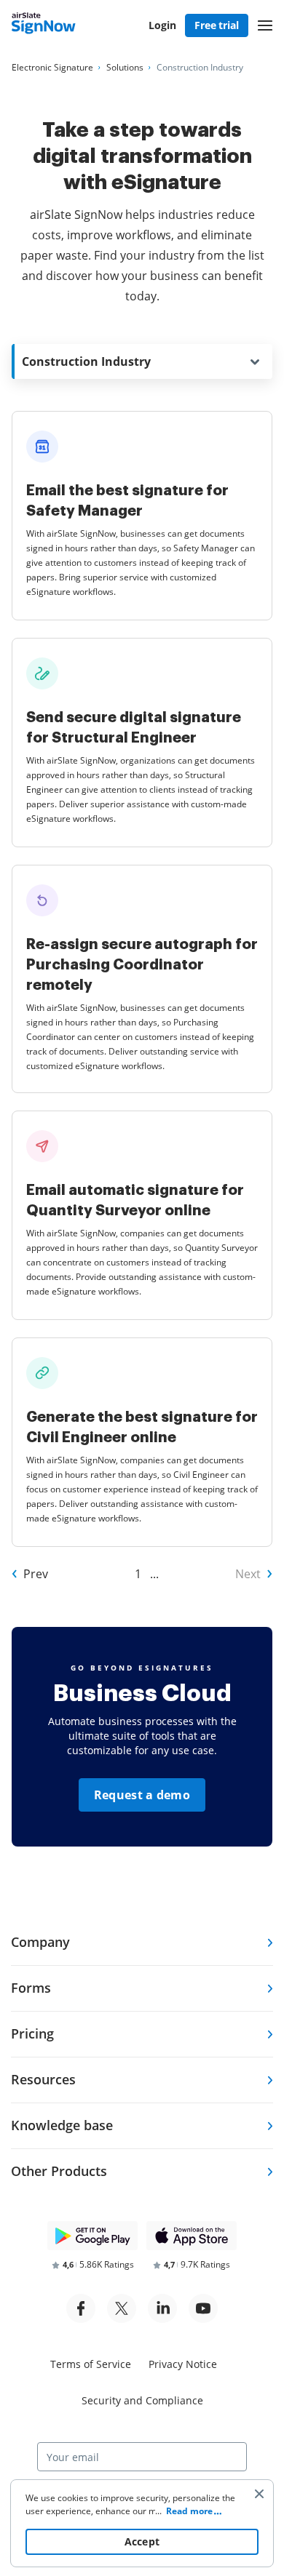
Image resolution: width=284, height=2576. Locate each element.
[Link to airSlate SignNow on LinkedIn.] (162, 2308)
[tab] (142, 1943)
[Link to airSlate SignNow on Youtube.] (203, 2308)
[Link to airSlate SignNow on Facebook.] (81, 2308)
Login (162, 25)
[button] (265, 25)
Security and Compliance (142, 2400)
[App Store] (192, 2236)
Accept (142, 2541)
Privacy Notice (183, 2364)
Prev (36, 1574)
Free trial (217, 25)
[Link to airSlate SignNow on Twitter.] (122, 2308)
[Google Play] (92, 2236)
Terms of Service (91, 2364)
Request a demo (142, 1795)
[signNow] (44, 25)
